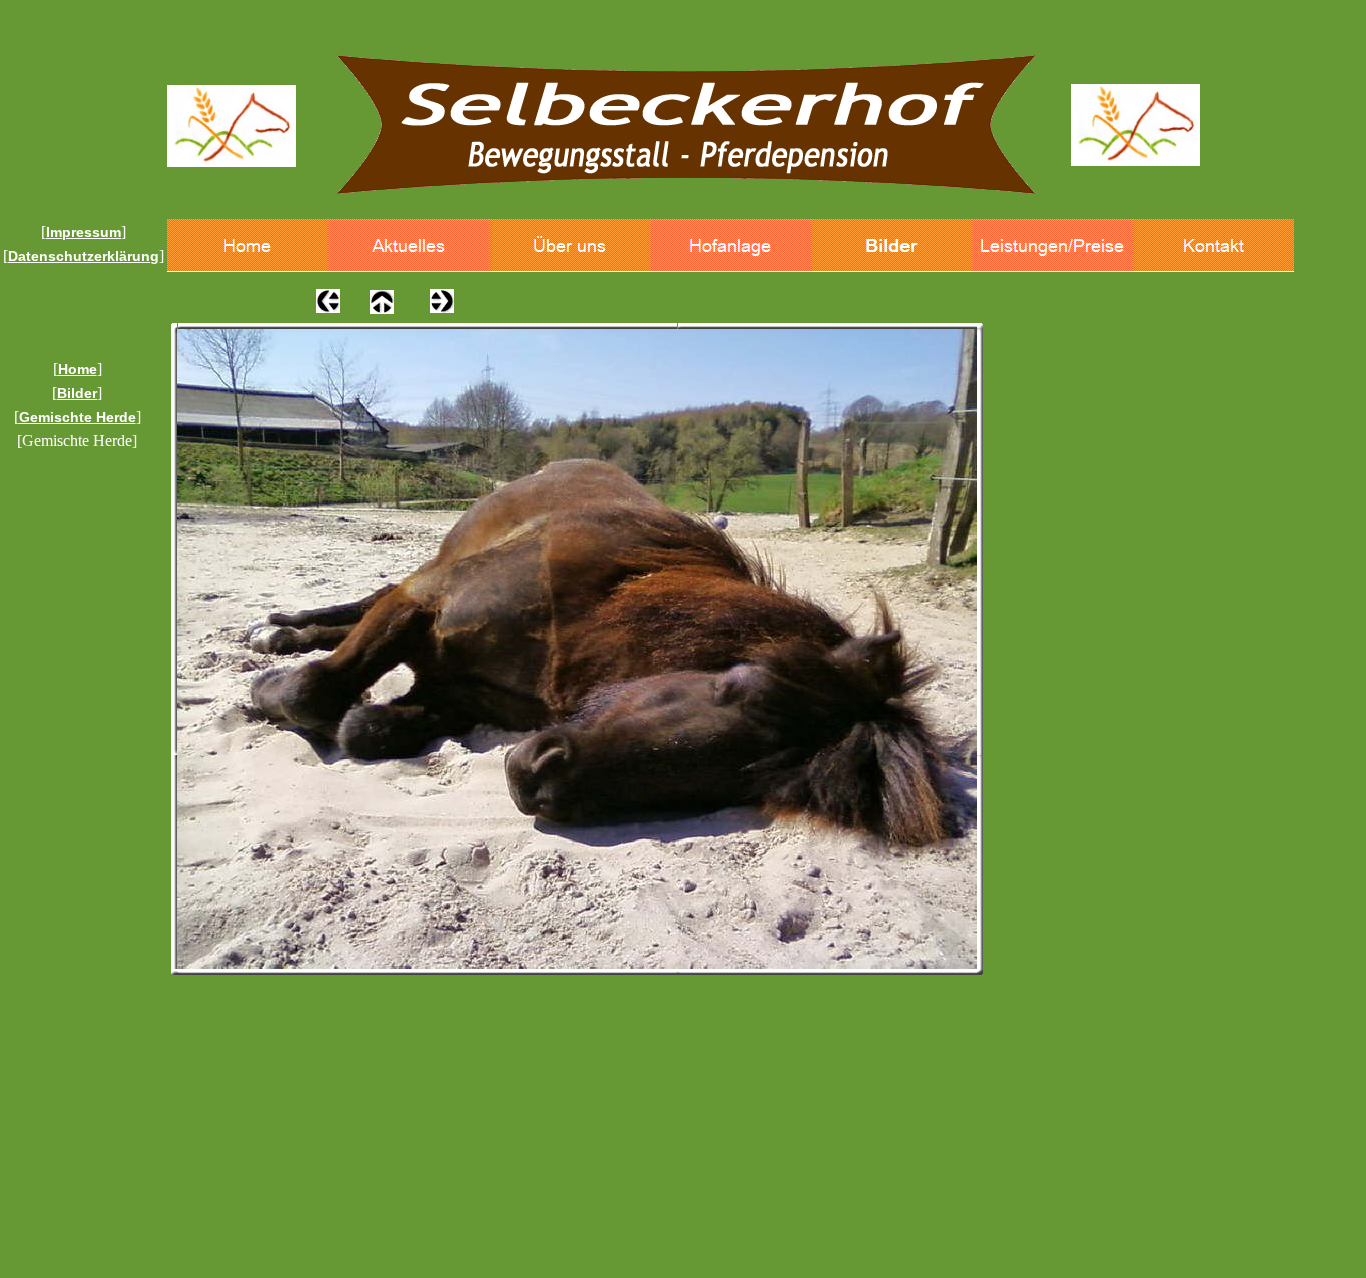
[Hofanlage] (730, 245)
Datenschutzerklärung (83, 256)
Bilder (77, 393)
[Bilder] (891, 245)
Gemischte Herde (77, 417)
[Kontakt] (1213, 245)
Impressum (83, 232)
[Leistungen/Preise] (1052, 245)
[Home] (247, 245)
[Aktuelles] (408, 245)
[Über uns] (569, 245)
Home (77, 369)
